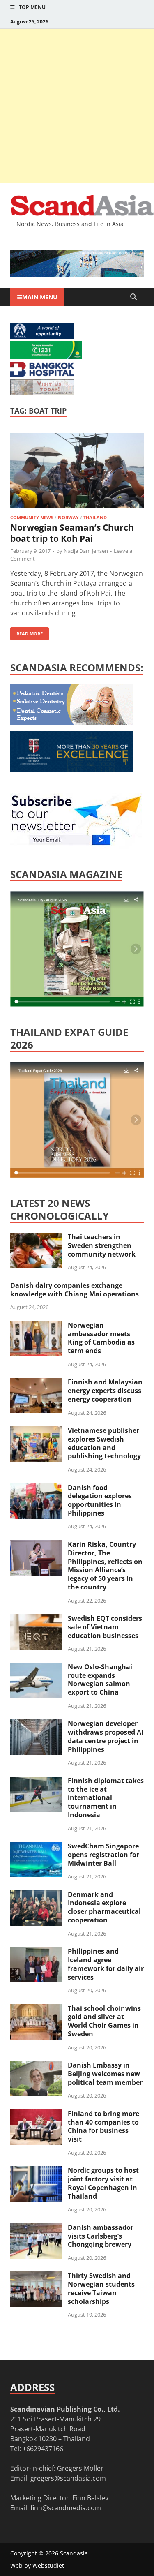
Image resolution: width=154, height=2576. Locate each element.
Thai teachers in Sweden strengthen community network (102, 1245)
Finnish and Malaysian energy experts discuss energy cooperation (105, 1391)
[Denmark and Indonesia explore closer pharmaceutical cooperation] (36, 1895)
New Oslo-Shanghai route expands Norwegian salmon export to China (100, 1680)
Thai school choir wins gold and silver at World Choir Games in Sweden (104, 2021)
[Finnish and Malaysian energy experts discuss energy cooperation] (36, 1383)
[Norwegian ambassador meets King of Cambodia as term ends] (36, 1326)
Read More (26, 632)
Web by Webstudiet (37, 2566)
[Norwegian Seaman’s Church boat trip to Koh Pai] (77, 472)
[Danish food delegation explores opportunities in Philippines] (36, 1488)
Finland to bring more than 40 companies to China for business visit (103, 2126)
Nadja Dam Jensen (86, 551)
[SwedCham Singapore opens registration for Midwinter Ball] (36, 1847)
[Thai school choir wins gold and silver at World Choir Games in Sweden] (36, 2009)
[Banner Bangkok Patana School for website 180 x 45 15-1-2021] (42, 336)
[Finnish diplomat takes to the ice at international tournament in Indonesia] (36, 1781)
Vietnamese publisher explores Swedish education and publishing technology (104, 1443)
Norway (68, 517)
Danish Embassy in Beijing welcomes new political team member (105, 2074)
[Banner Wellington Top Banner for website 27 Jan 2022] (42, 393)
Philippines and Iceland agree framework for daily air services (106, 1964)
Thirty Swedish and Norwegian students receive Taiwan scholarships (101, 2288)
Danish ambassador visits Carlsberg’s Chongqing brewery (101, 2236)
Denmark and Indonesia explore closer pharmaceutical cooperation (104, 1907)
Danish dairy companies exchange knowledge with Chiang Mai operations (75, 1290)
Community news (32, 517)
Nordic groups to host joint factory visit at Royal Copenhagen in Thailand (103, 2183)
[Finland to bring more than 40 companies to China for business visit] (36, 2114)
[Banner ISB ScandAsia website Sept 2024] (77, 275)
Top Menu (32, 7)
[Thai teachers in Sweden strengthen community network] (36, 1238)
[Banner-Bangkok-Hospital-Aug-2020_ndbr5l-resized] (42, 374)
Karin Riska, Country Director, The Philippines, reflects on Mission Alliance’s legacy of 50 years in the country (105, 1566)
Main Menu (40, 297)
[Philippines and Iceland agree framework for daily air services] (36, 1952)
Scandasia (74, 2553)
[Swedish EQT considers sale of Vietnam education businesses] (36, 1619)
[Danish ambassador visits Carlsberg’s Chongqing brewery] (36, 2228)
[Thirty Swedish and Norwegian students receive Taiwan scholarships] (36, 2276)
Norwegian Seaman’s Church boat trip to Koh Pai (72, 533)
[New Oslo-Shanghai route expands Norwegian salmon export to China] (36, 1668)
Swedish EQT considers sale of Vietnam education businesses (105, 1627)
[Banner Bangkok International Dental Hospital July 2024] (72, 723)
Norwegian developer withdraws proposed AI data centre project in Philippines (106, 1736)
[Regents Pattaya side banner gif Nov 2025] (72, 769)
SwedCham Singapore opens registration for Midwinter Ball (103, 1855)
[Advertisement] (77, 106)
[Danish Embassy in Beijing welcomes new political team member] (36, 2066)
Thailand (95, 517)
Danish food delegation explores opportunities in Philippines (100, 1500)
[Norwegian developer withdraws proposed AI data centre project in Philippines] (36, 1724)
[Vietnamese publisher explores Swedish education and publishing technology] (36, 1431)
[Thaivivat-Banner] (46, 357)
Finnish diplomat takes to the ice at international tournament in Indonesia (106, 1798)
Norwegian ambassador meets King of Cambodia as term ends (101, 1338)
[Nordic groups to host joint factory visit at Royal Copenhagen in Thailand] (36, 2171)
